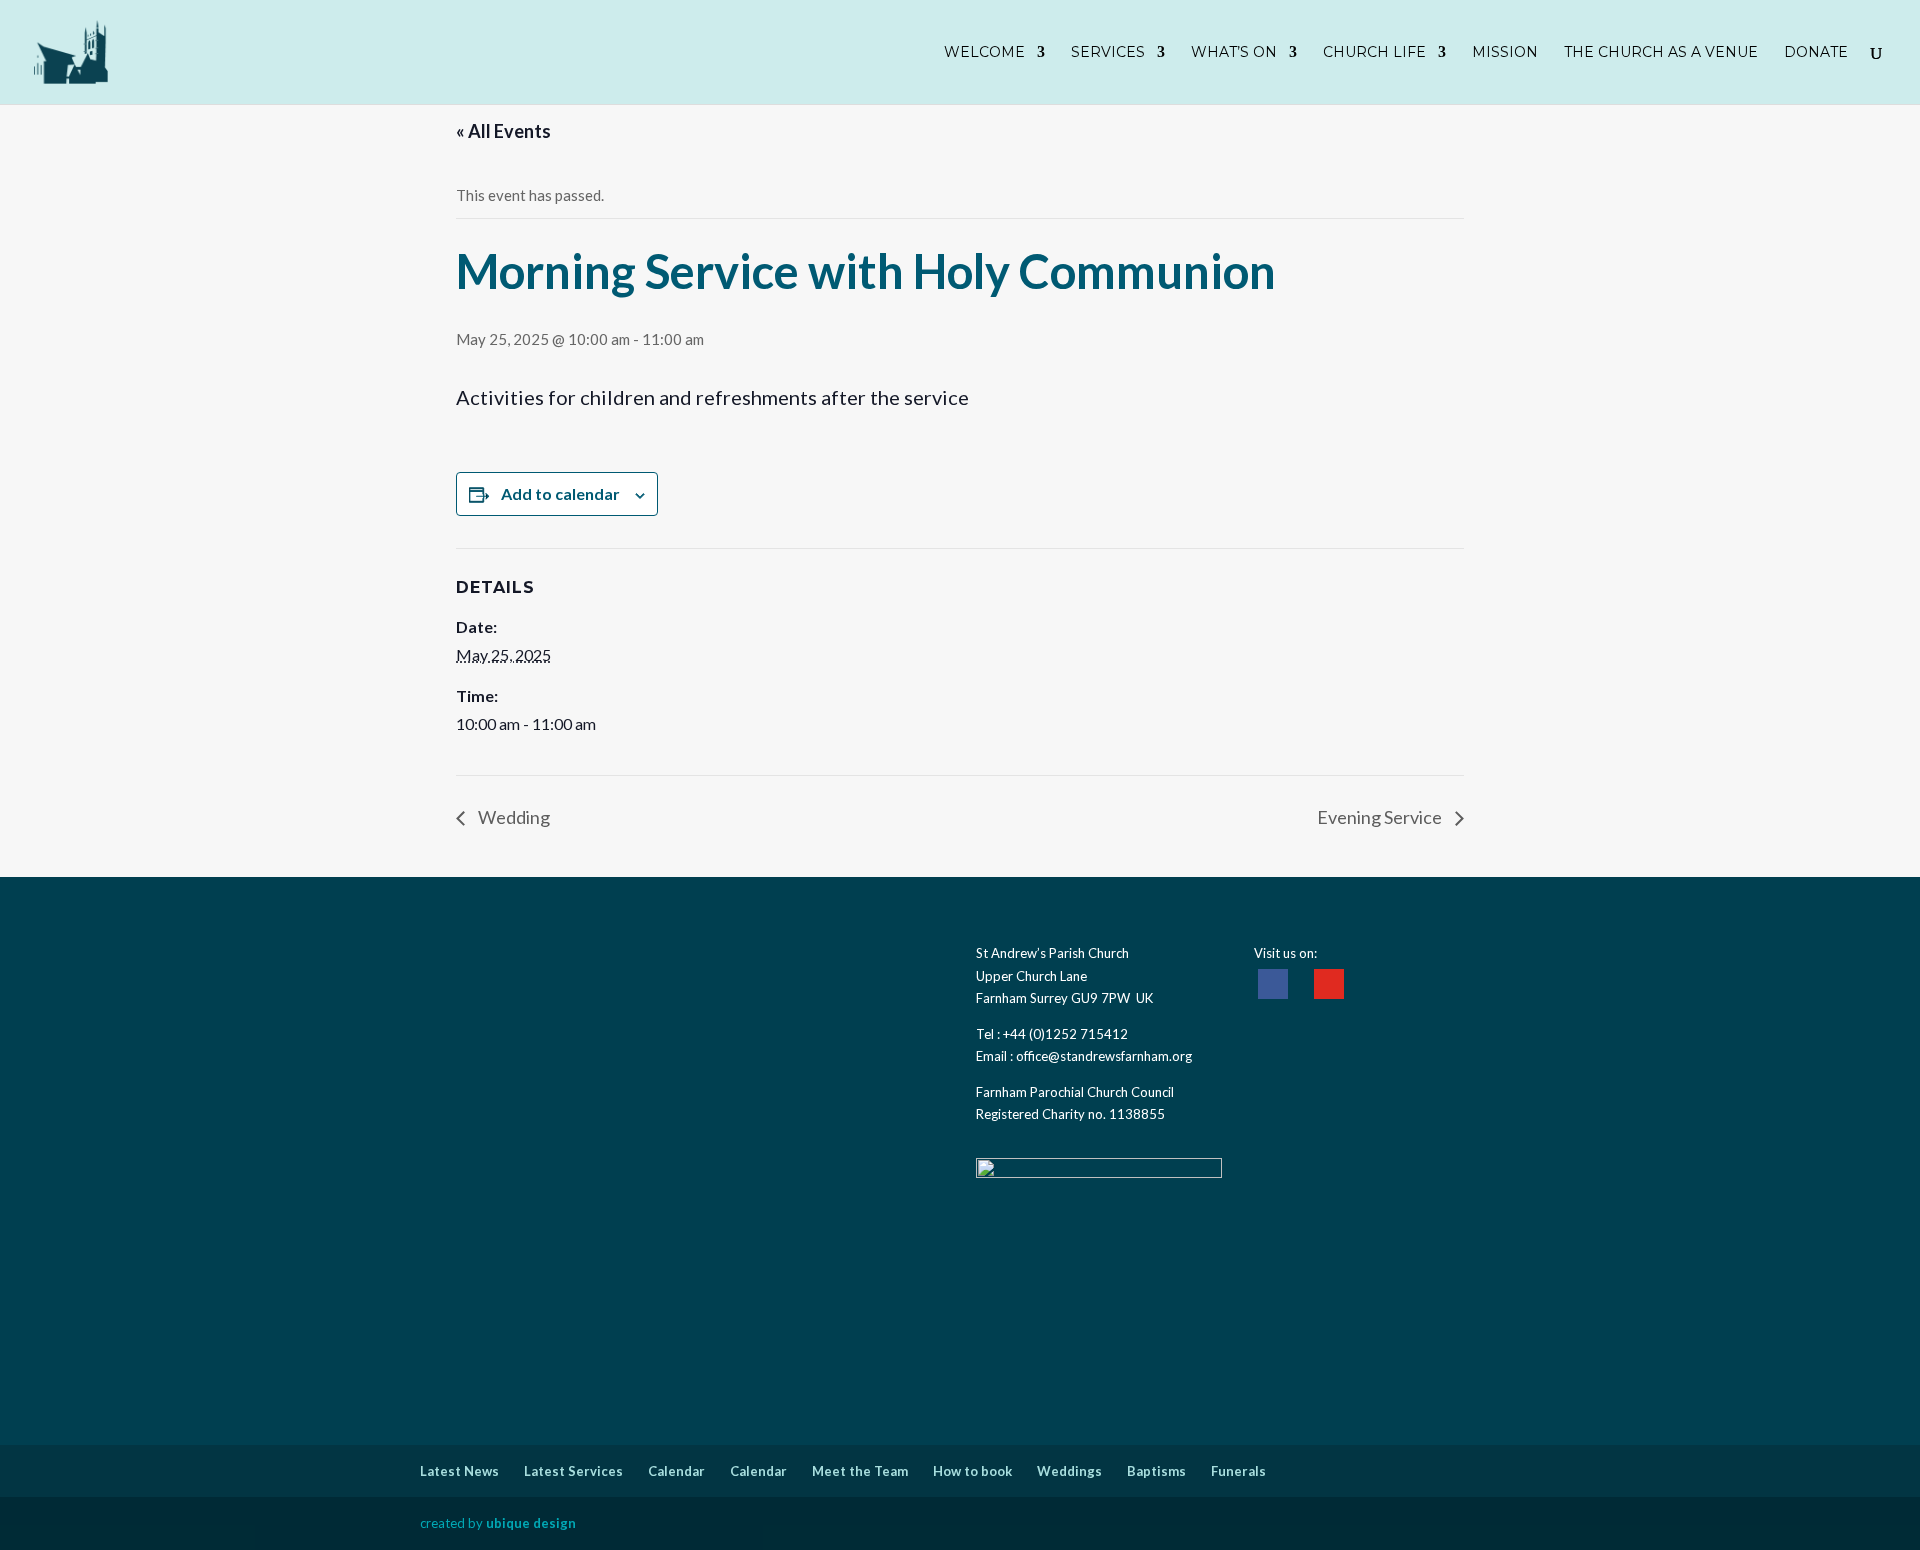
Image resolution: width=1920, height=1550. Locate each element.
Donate (1816, 53)
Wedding (512, 817)
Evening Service (1381, 817)
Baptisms (1156, 1471)
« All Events (503, 131)
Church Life (1374, 53)
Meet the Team (860, 1471)
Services (1108, 53)
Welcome (984, 53)
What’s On (1234, 53)
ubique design (531, 1523)
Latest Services (573, 1471)
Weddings (1069, 1471)
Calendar (676, 1471)
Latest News (459, 1471)
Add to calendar (560, 493)
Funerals (1238, 1471)
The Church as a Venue (1661, 53)
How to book (972, 1471)
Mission (1505, 53)
